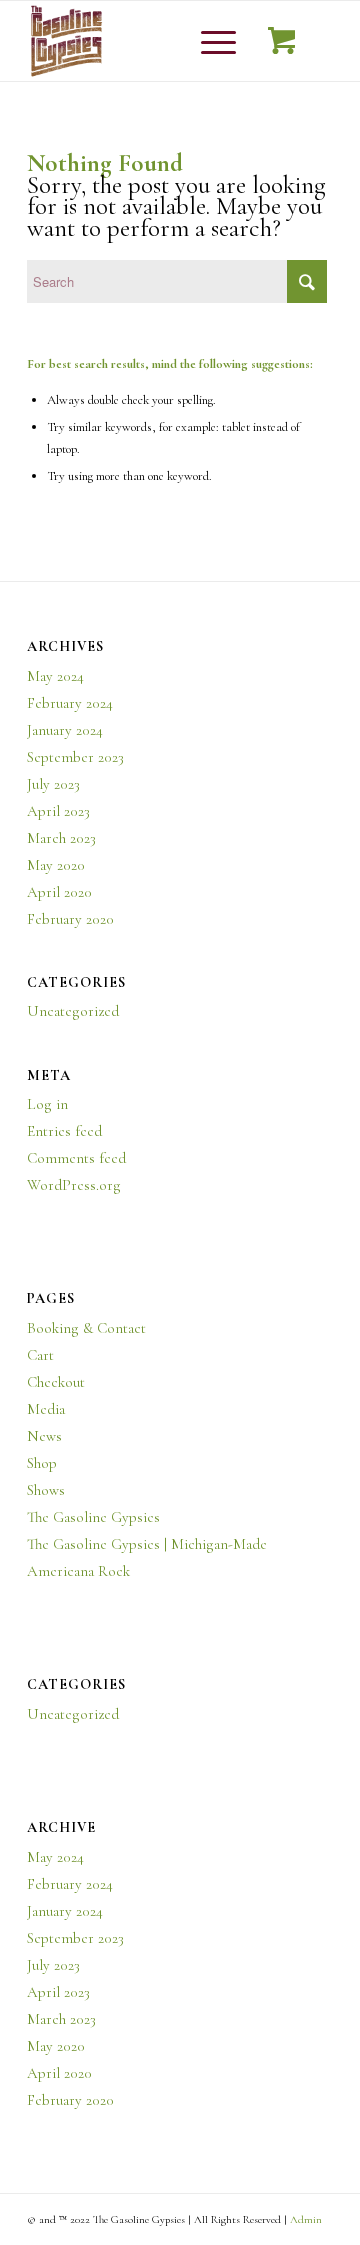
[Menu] (208, 41)
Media (46, 1409)
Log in (47, 1104)
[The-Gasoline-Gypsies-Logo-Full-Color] (149, 41)
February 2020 (70, 919)
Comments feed (76, 1158)
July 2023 (53, 784)
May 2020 (56, 865)
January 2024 (65, 730)
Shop (42, 1463)
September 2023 (75, 757)
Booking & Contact (86, 1328)
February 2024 (70, 703)
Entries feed (64, 1131)
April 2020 (59, 892)
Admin (306, 2219)
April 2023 (58, 811)
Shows (46, 1490)
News (44, 1436)
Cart (40, 1355)
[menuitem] (215, 41)
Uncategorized (73, 1011)
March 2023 (61, 838)
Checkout (56, 1382)
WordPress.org (74, 1185)
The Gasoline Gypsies (93, 1517)
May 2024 (55, 676)
